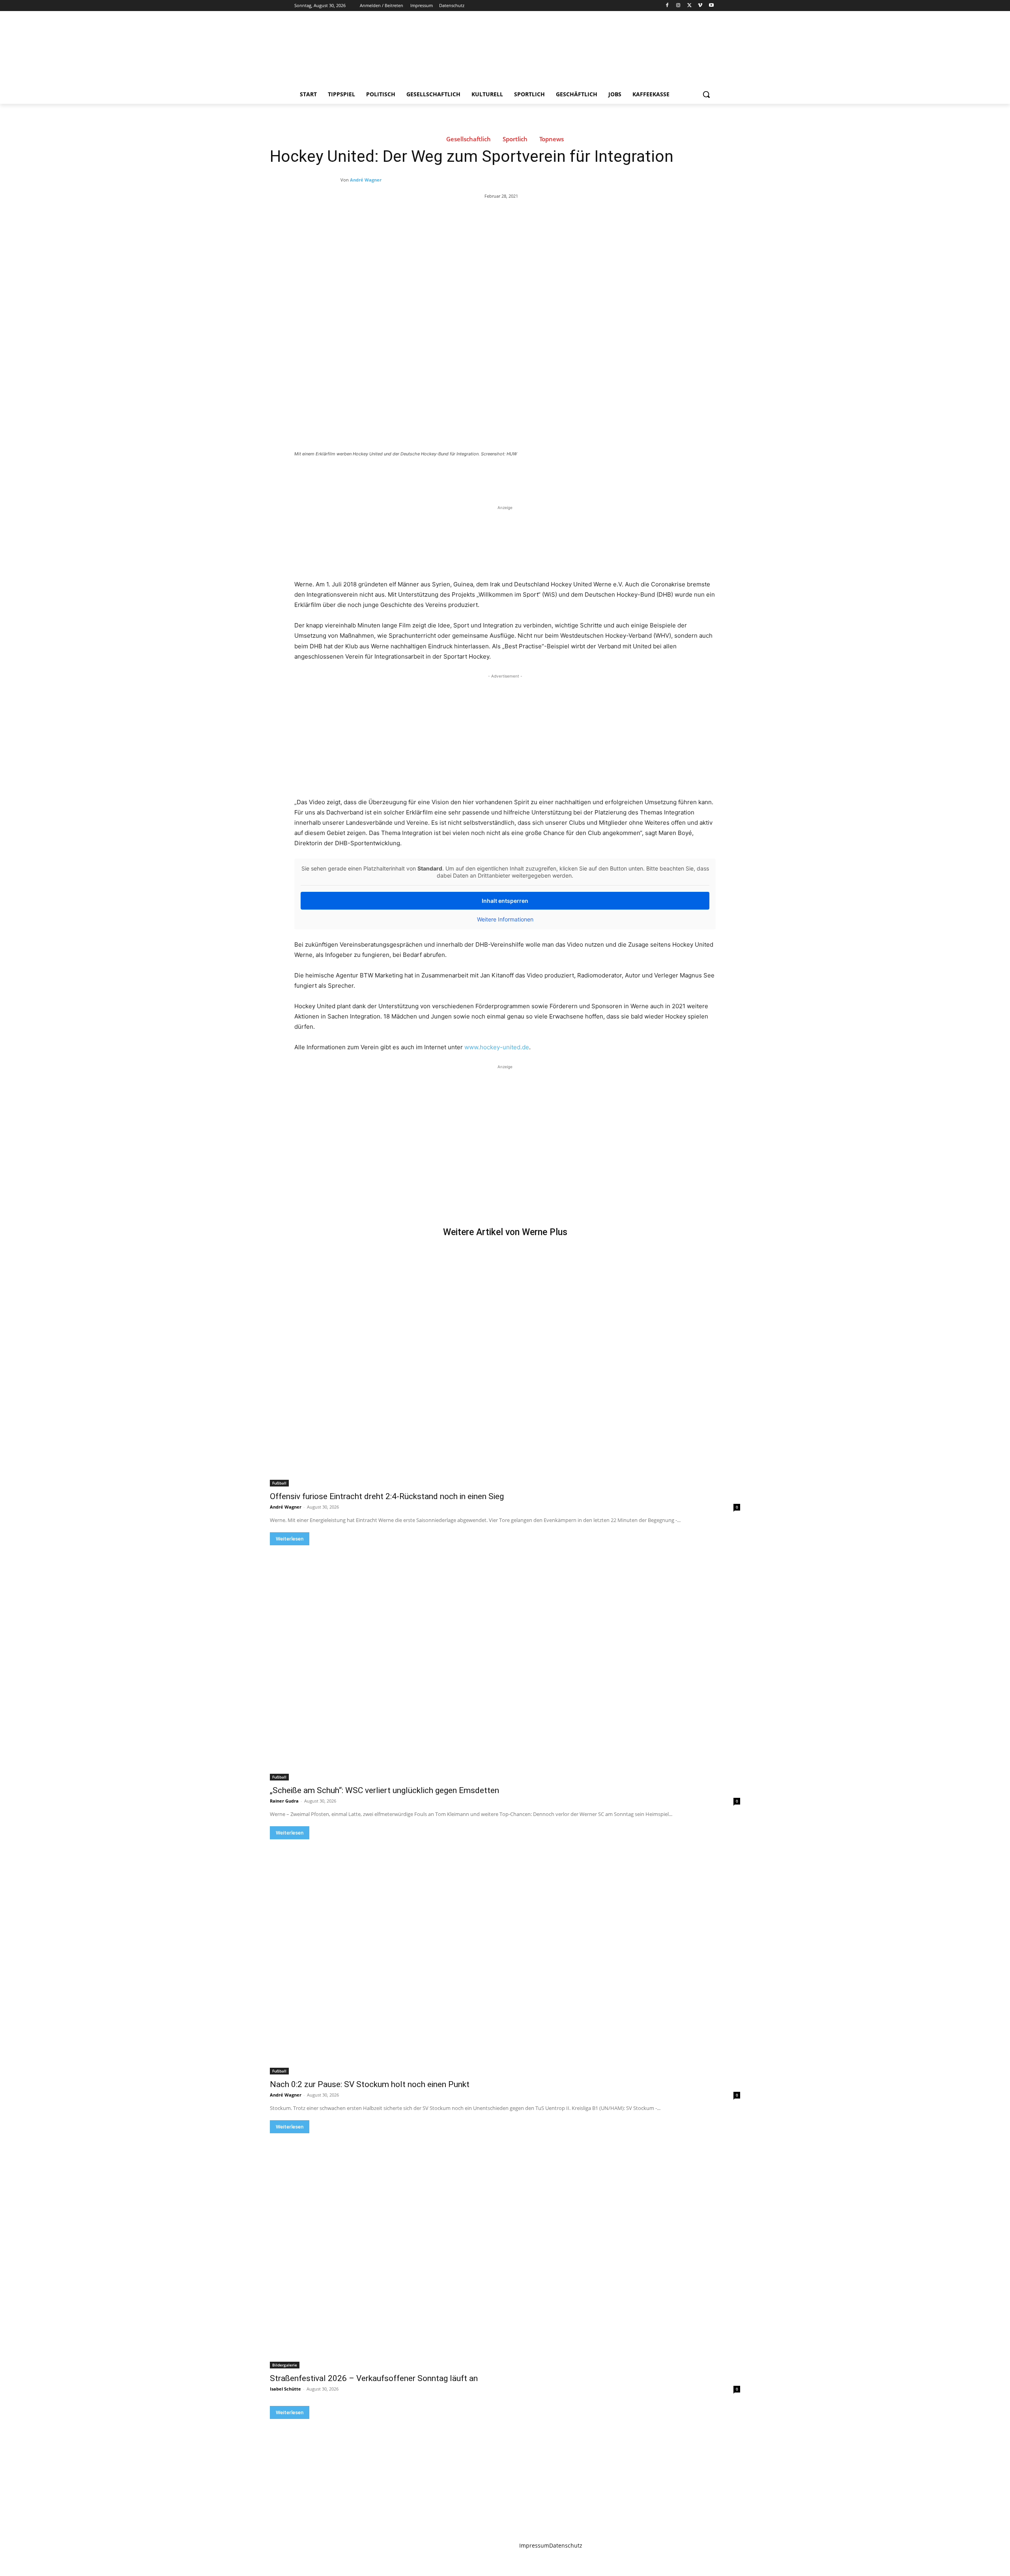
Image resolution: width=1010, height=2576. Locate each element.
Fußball (279, 1483)
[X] (689, 6)
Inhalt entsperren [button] (505, 901)
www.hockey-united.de (497, 1047)
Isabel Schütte (285, 2389)
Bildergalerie (285, 2365)
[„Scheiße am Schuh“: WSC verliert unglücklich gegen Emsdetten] (505, 1663)
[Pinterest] (387, 476)
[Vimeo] (700, 6)
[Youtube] (711, 6)
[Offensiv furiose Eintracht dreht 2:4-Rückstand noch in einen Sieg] (505, 1369)
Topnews (552, 139)
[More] (423, 476)
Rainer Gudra (284, 1801)
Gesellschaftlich (469, 139)
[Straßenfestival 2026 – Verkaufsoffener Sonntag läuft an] (505, 2251)
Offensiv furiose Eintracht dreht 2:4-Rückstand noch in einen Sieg (387, 1496)
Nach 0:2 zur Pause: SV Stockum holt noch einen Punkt (370, 2084)
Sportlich (515, 139)
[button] (706, 94)
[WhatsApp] (405, 476)
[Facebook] (667, 6)
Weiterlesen (290, 1539)
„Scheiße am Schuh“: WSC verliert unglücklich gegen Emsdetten (384, 1790)
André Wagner (366, 180)
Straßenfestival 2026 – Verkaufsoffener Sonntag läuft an (374, 2378)
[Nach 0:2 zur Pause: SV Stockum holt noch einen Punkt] (505, 1957)
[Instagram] (678, 6)
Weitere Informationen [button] (505, 919)
